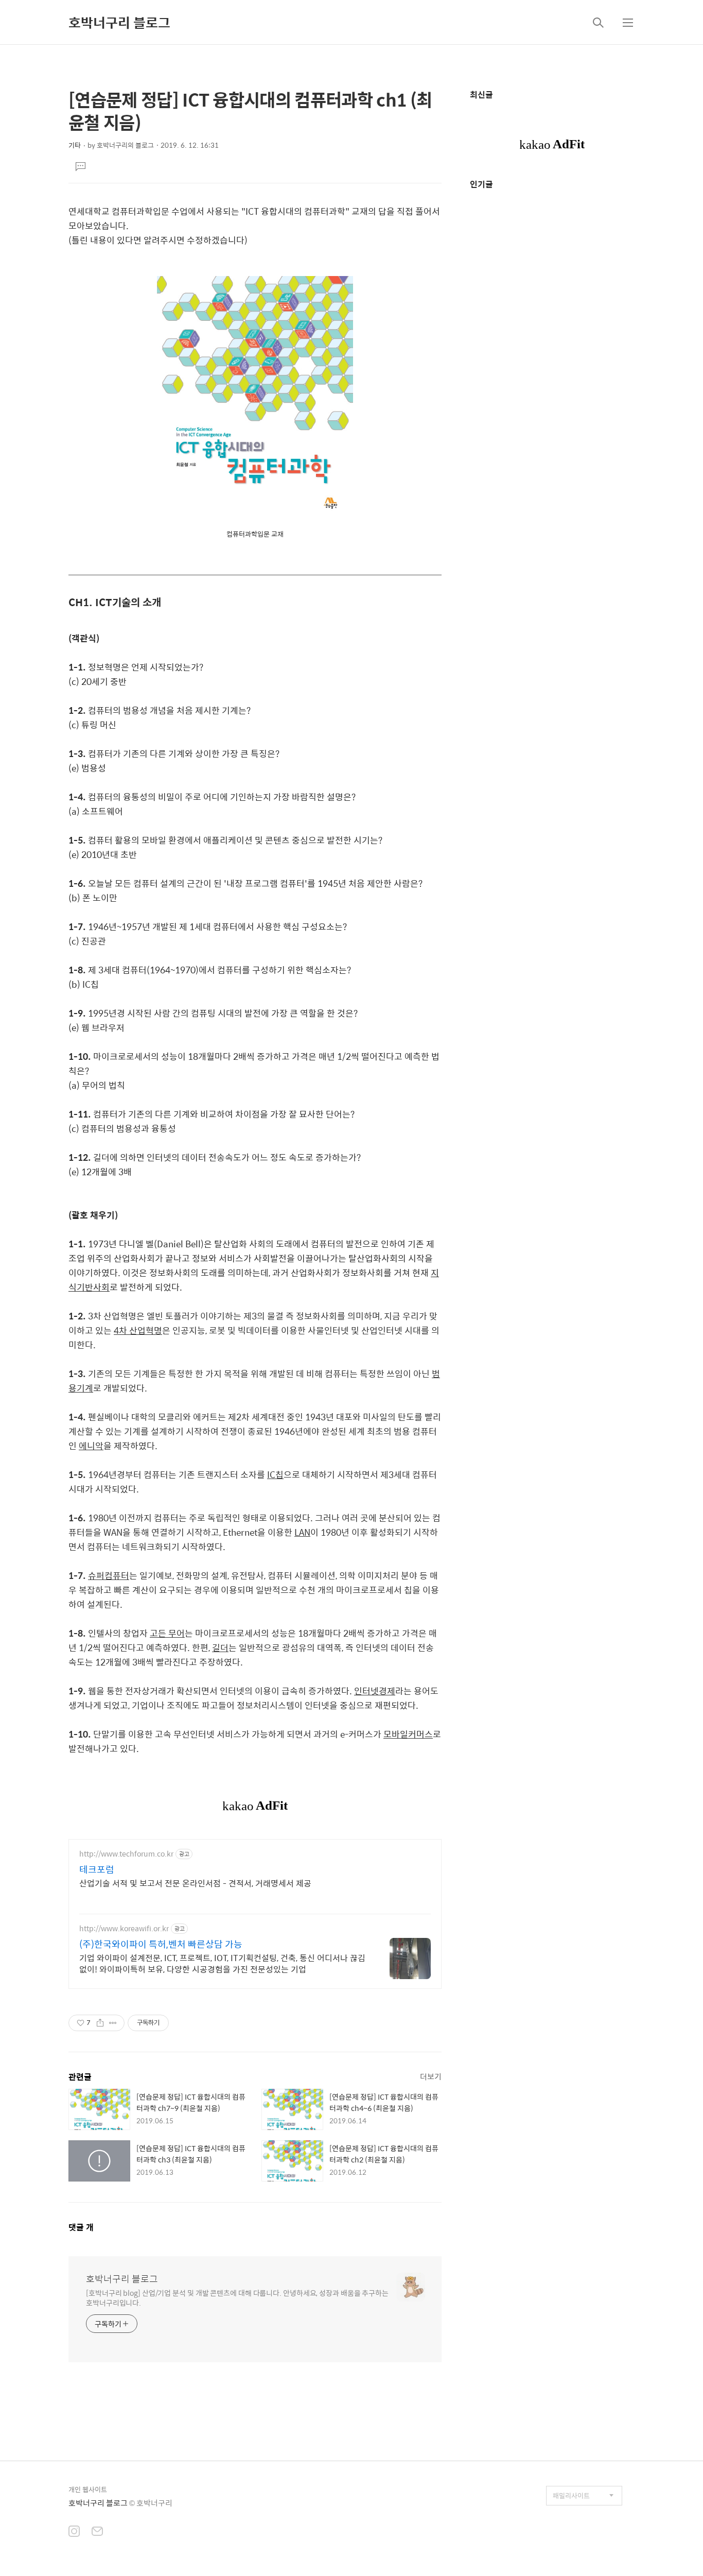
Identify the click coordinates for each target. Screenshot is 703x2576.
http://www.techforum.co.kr (126, 1854)
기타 (75, 145)
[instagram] (74, 2532)
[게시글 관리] (113, 2023)
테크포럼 (97, 1869)
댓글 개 (81, 2227)
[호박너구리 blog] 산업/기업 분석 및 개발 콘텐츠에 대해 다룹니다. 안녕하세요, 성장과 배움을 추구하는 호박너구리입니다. (237, 2297)
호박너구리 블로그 (119, 22)
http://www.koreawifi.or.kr (124, 1928)
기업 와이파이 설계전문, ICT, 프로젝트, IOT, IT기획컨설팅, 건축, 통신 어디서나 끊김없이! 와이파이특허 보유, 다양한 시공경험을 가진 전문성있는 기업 (222, 1963)
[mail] (97, 2532)
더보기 (431, 2076)
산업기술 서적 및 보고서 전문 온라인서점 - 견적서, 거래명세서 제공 (195, 1883)
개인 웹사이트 (88, 2489)
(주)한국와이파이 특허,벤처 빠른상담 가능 (161, 1944)
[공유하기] (100, 2023)
